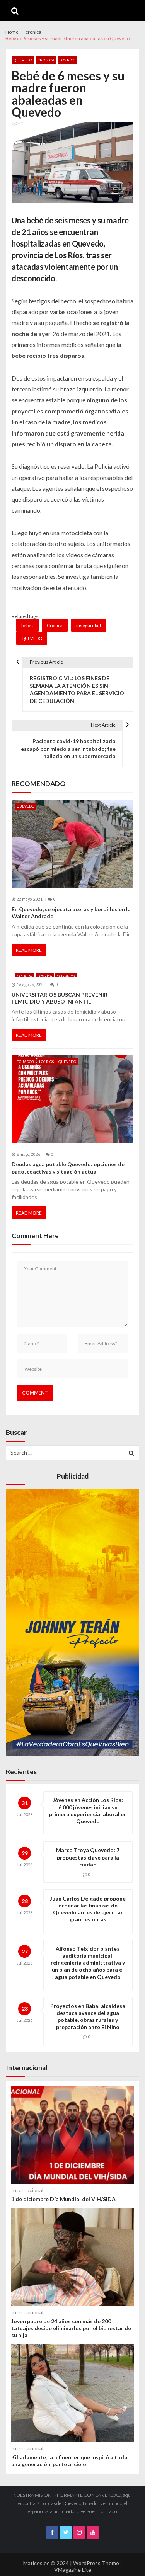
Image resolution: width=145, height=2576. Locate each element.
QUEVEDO (23, 60)
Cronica (55, 625)
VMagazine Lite (73, 2570)
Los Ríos (67, 60)
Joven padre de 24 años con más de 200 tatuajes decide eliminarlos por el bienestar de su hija (71, 2328)
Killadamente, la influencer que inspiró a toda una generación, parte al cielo (69, 2461)
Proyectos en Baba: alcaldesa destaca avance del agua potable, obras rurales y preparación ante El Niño (88, 2016)
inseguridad (89, 625)
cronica (46, 60)
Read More (29, 950)
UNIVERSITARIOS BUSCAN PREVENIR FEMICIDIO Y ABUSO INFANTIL (60, 998)
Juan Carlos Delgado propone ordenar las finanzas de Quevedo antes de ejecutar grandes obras (88, 1909)
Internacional (27, 2190)
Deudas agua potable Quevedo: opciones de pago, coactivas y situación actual (68, 1168)
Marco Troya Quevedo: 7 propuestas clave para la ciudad (88, 1857)
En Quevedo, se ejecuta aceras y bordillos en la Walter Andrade (71, 913)
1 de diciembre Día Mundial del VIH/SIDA (63, 2199)
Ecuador (25, 1062)
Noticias (25, 976)
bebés (27, 625)
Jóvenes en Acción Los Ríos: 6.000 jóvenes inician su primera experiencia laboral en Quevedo (88, 1810)
